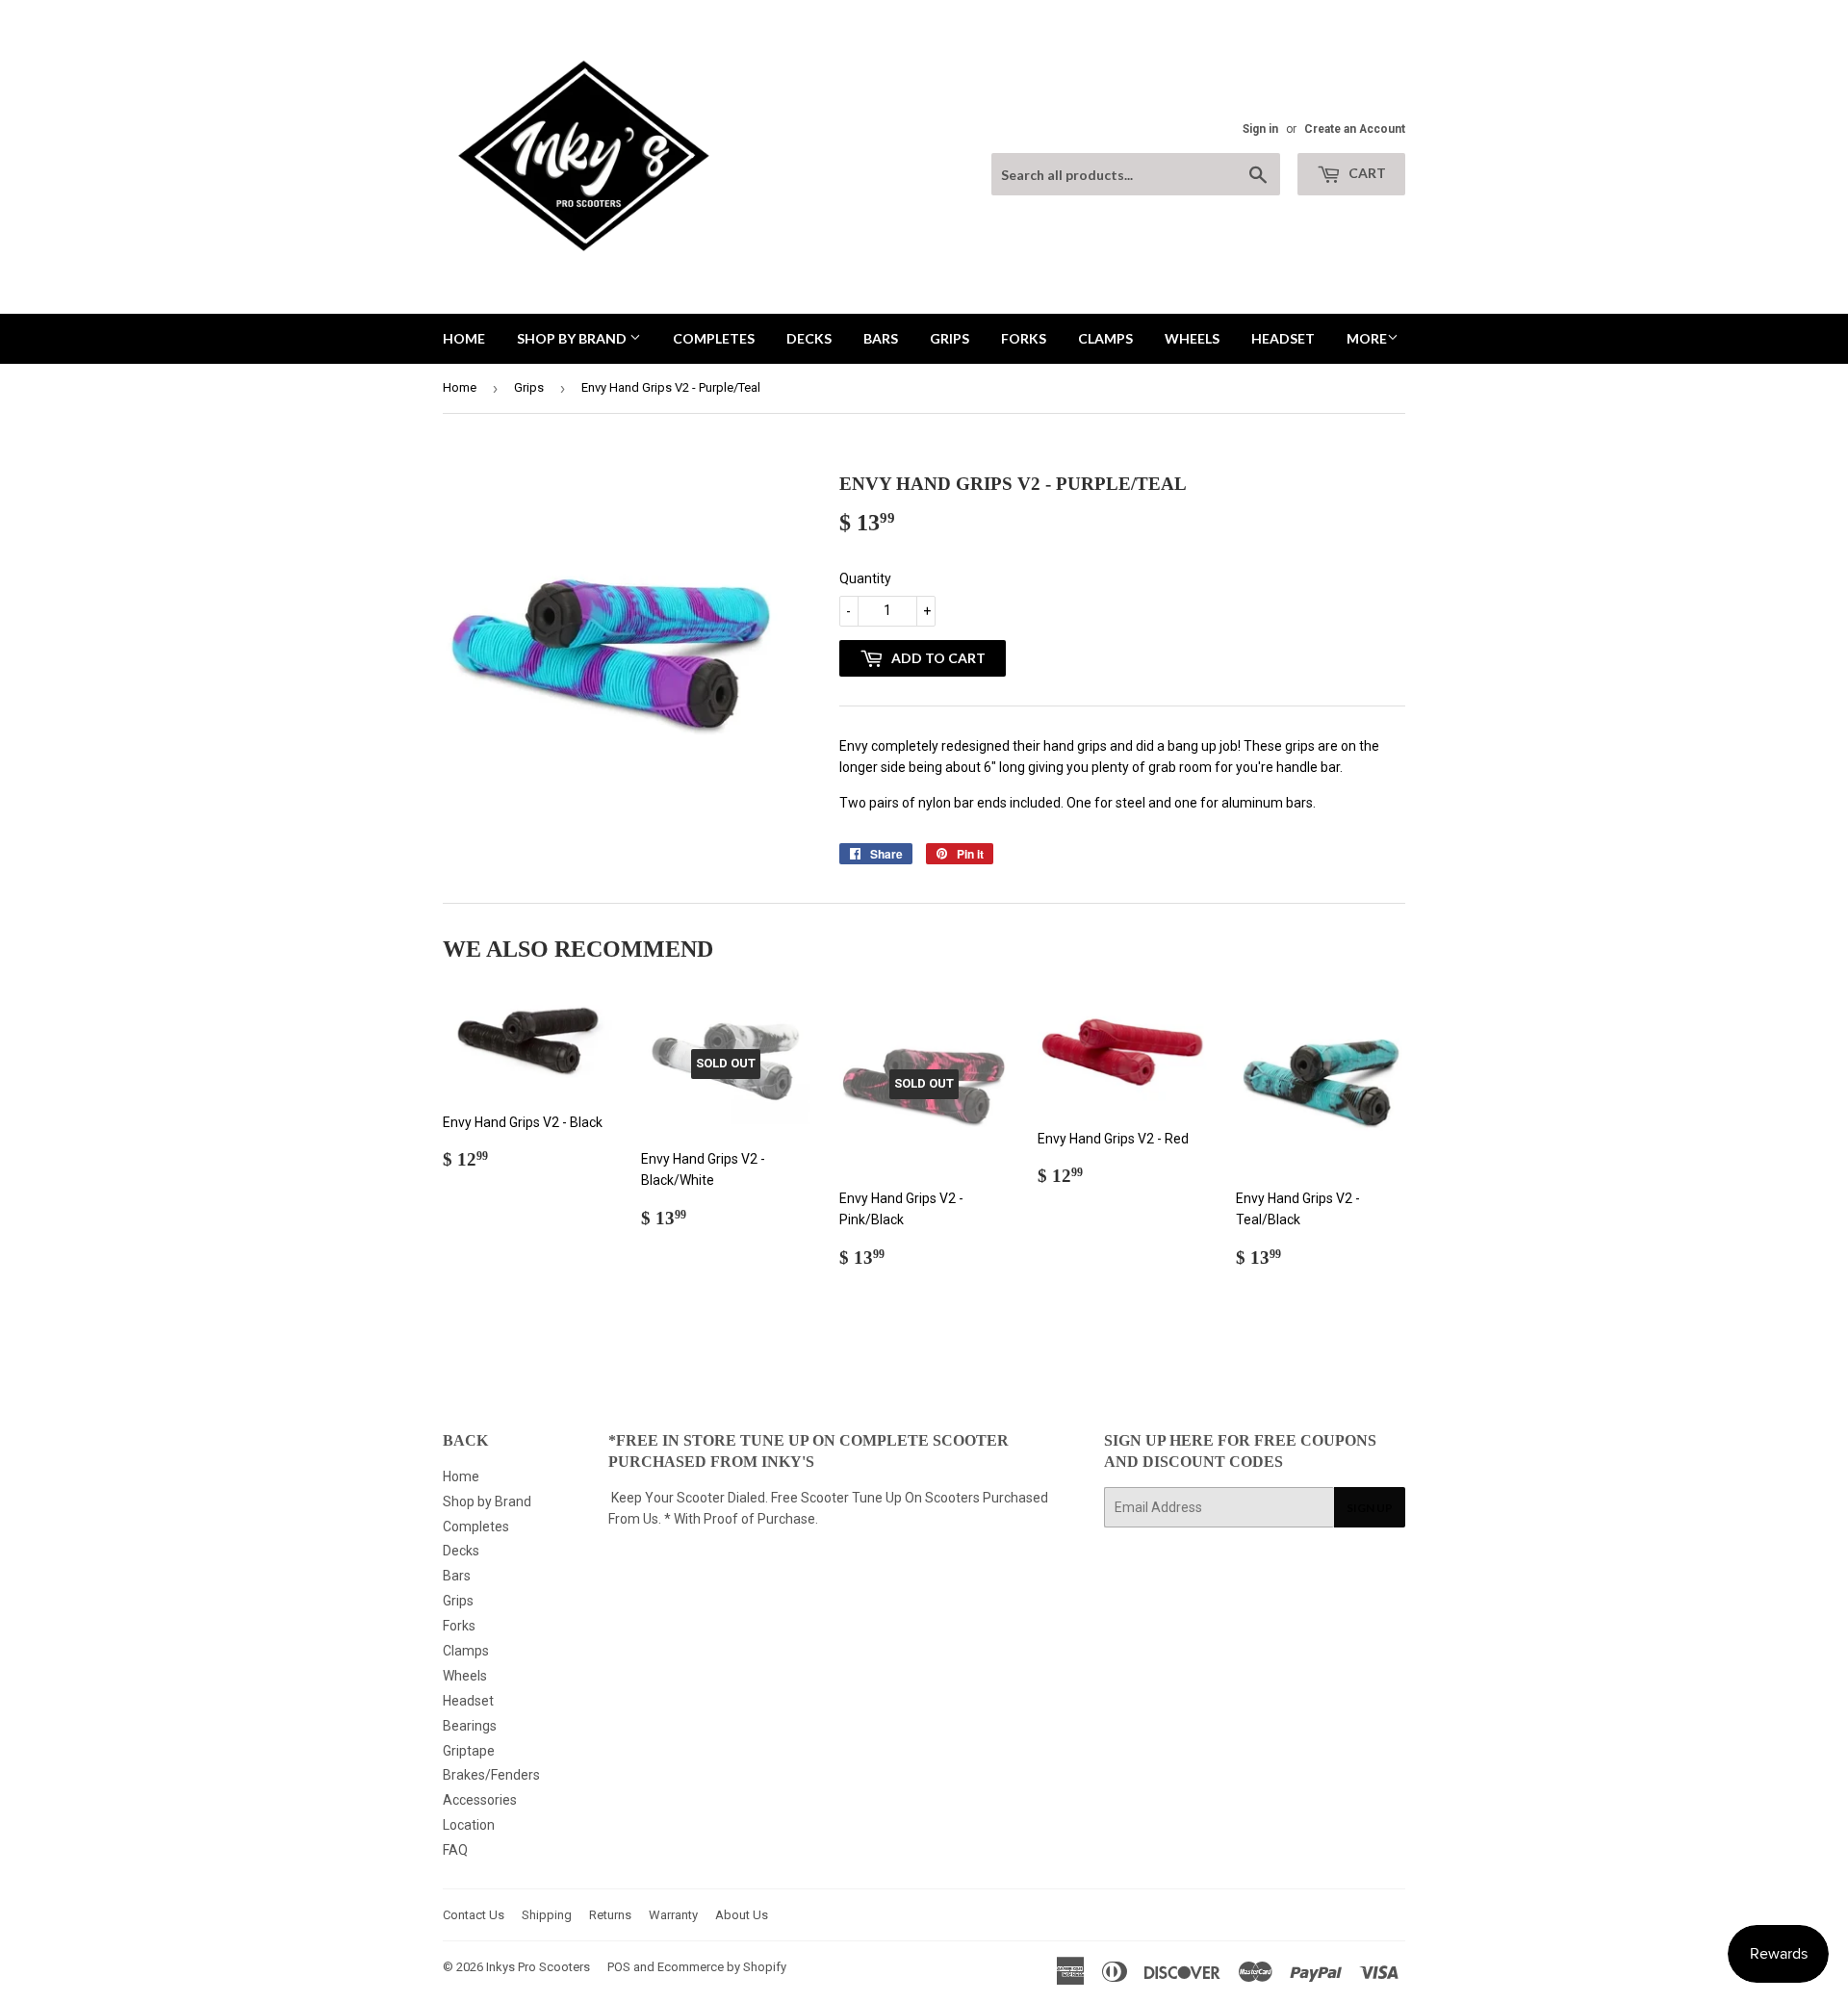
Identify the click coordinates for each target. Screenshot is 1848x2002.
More (1367, 338)
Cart (1366, 173)
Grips (950, 338)
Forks (1024, 338)
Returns (610, 1915)
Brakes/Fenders (491, 1775)
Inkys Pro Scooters (538, 1967)
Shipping (547, 1915)
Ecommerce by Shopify (722, 1967)
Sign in (1260, 129)
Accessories (480, 1800)
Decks (809, 338)
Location (469, 1825)
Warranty (673, 1915)
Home (464, 338)
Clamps (1105, 338)
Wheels (1192, 338)
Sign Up (1370, 1508)
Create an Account (1355, 129)
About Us (742, 1915)
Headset (1283, 338)
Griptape (469, 1751)
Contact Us (474, 1915)
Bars (881, 338)
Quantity (865, 578)
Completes (714, 338)
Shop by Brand (573, 338)
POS (619, 1967)
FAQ (455, 1850)
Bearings (470, 1726)
